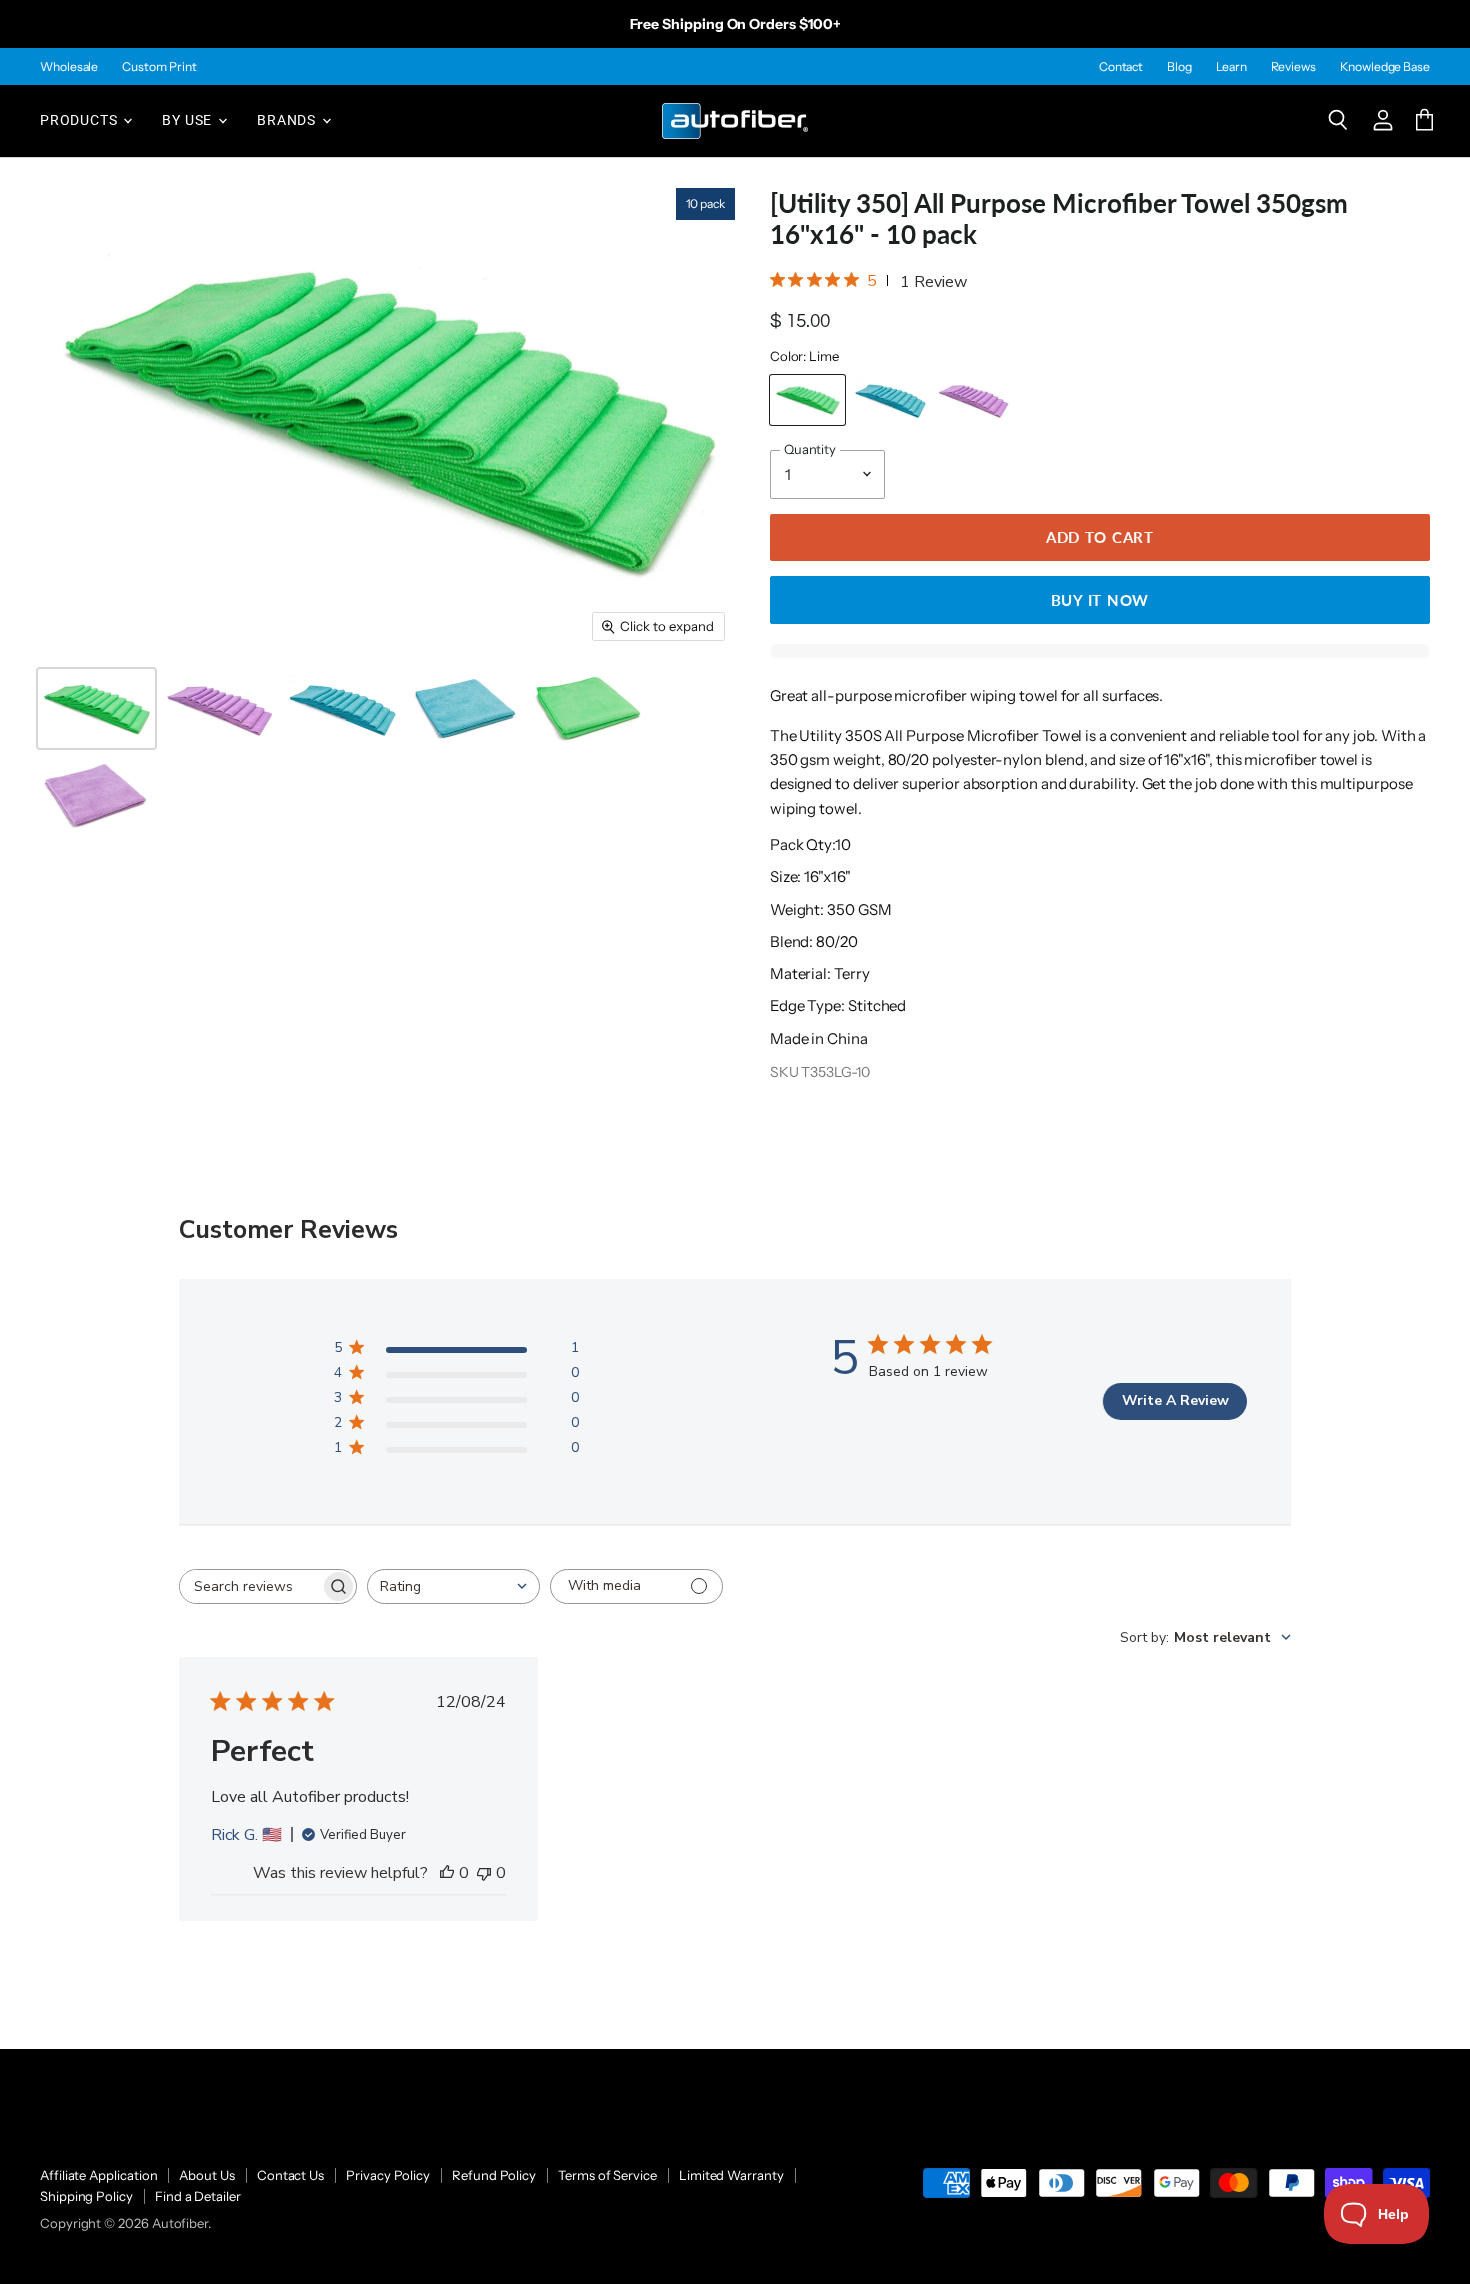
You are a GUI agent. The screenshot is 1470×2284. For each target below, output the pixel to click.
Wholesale (69, 67)
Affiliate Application (98, 2175)
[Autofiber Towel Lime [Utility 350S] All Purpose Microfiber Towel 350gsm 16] (96, 708)
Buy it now (1100, 600)
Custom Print (159, 67)
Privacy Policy (388, 2175)
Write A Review (1175, 1400)
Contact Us (290, 2175)
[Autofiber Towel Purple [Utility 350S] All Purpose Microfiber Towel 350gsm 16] (219, 708)
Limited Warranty (731, 2175)
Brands (288, 120)
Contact (1121, 67)
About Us (206, 2175)
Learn (1231, 67)
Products (80, 120)
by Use (189, 120)
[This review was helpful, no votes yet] (447, 1873)
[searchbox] (250, 1586)
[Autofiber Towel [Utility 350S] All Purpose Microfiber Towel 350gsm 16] (465, 708)
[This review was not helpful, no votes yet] (484, 1873)
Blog (1179, 67)
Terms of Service (607, 2175)
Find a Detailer (198, 2196)
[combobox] (453, 1586)
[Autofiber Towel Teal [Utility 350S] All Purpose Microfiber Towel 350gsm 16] (342, 708)
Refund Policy (494, 2175)
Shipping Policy (86, 2196)
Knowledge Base (1385, 67)
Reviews (1293, 67)
